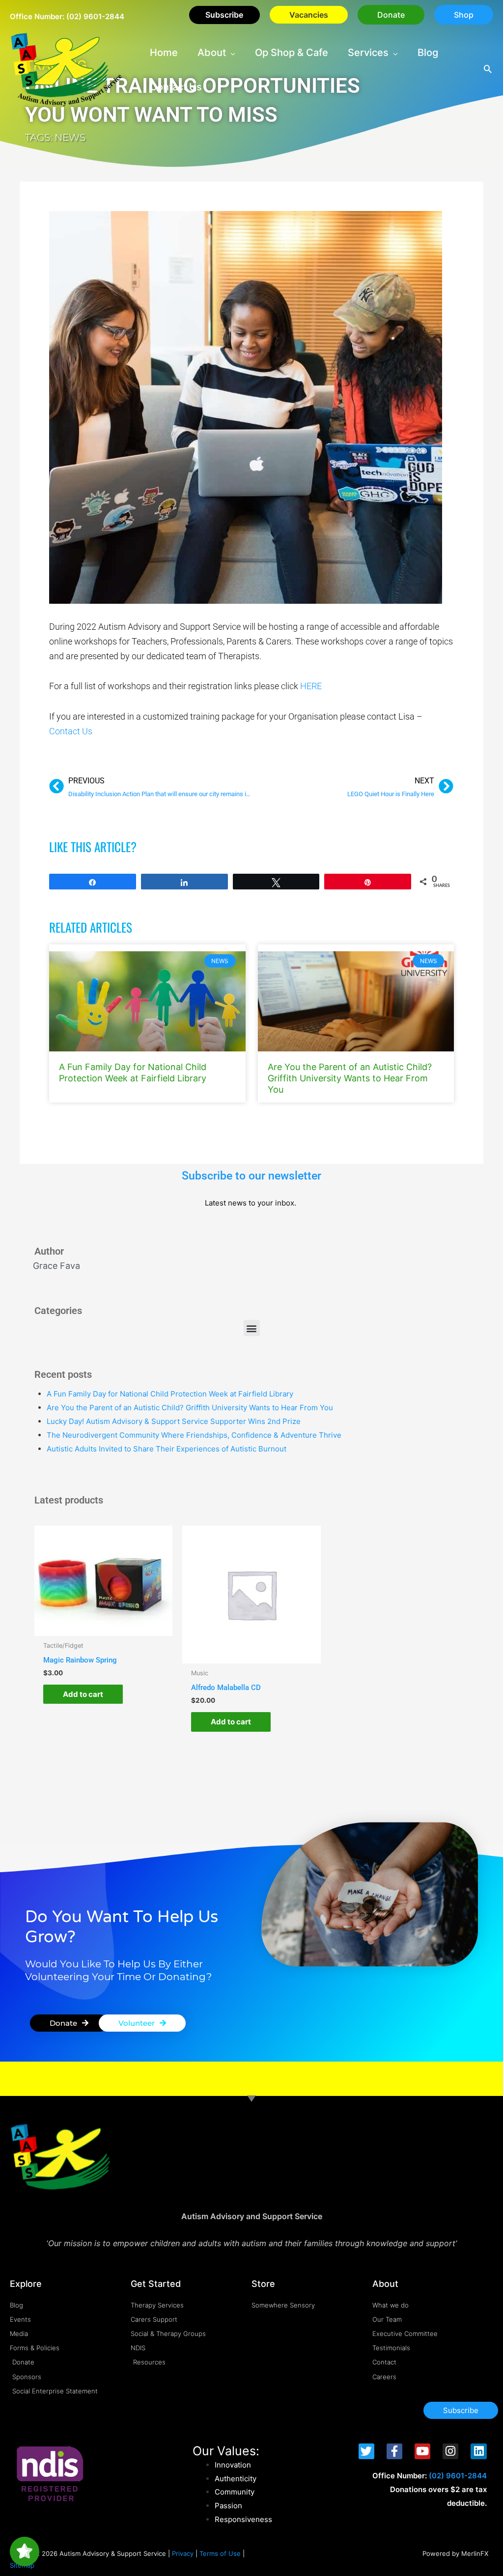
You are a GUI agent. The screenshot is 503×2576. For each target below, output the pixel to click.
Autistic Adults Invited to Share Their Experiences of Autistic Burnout (167, 1449)
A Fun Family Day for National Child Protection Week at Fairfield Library (170, 1394)
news (70, 137)
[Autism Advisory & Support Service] (66, 69)
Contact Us (71, 731)
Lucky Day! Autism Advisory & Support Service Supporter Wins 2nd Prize (174, 1421)
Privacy (183, 2553)
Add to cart (83, 1694)
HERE (311, 686)
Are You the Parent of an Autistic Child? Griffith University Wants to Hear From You (350, 1078)
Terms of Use (220, 2553)
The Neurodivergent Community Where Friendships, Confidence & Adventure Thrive (194, 1435)
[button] (391, 15)
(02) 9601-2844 (95, 16)
